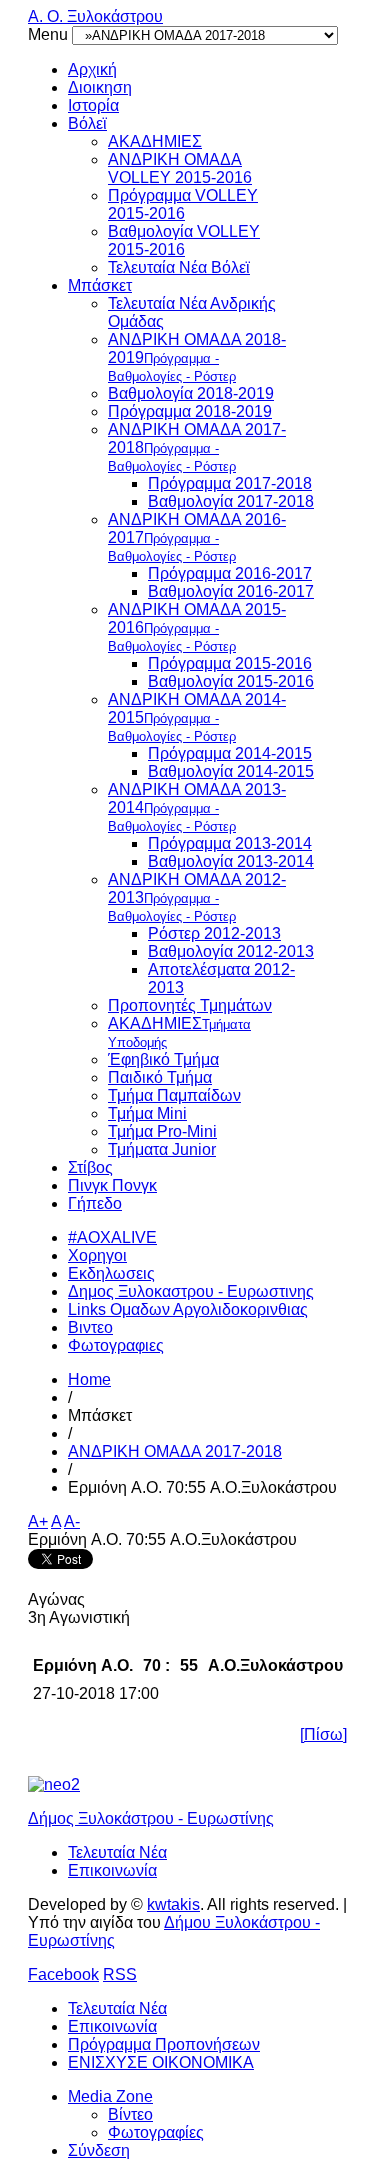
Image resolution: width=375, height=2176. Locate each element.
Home (89, 1379)
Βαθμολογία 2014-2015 (231, 771)
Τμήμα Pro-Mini (162, 1131)
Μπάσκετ (100, 285)
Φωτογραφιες (116, 1345)
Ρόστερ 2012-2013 (214, 933)
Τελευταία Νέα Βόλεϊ (179, 267)
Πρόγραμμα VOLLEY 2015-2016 (183, 204)
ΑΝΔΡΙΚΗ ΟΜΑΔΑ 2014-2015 (197, 717)
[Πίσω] (323, 1734)
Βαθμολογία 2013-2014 (231, 861)
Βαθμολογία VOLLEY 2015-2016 (184, 240)
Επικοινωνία (112, 1870)
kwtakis (173, 1904)
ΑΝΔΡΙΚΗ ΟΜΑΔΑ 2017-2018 (197, 447)
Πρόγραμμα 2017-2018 (230, 483)
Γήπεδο (95, 1203)
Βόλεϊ (87, 123)
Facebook (63, 1974)
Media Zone (110, 2096)
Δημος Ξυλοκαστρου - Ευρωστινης (191, 1291)
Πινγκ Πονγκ (112, 1185)
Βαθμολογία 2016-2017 (231, 591)
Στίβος (90, 1167)
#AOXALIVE (112, 1237)
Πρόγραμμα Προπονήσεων (164, 2044)
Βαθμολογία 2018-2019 (191, 393)
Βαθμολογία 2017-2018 (231, 501)
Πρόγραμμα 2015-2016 (230, 663)
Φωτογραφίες (156, 2132)
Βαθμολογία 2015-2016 (231, 681)
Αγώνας (56, 1599)
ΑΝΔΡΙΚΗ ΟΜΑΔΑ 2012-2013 (197, 897)
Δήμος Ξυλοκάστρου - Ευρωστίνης (151, 1818)
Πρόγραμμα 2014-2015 (230, 753)
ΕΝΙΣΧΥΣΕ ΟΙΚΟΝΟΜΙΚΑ (161, 2062)
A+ (38, 1521)
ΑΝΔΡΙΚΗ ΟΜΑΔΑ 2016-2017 (197, 537)
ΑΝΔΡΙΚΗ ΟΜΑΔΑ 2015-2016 (197, 627)
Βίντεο (130, 2114)
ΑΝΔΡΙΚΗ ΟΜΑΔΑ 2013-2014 (197, 807)
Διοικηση (100, 87)
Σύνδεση (99, 2150)
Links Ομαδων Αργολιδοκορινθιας (188, 1309)
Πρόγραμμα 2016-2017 (230, 573)
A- (72, 1521)
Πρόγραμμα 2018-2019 (190, 411)
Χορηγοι (97, 1255)
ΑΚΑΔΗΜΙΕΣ (155, 141)
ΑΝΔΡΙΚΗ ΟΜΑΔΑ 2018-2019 (197, 357)
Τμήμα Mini (147, 1113)
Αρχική (92, 69)
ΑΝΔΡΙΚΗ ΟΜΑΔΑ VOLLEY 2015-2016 (180, 168)
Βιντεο (90, 1327)
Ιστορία (93, 105)
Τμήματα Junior (162, 1149)
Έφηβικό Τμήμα (163, 1059)
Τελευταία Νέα (117, 1852)
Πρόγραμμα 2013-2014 (230, 843)
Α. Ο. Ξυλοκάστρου (95, 16)
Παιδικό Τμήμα (160, 1077)
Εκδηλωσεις (111, 1273)
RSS (120, 1974)
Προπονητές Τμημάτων (190, 1005)
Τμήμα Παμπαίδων (174, 1095)
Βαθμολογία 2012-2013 (231, 951)
